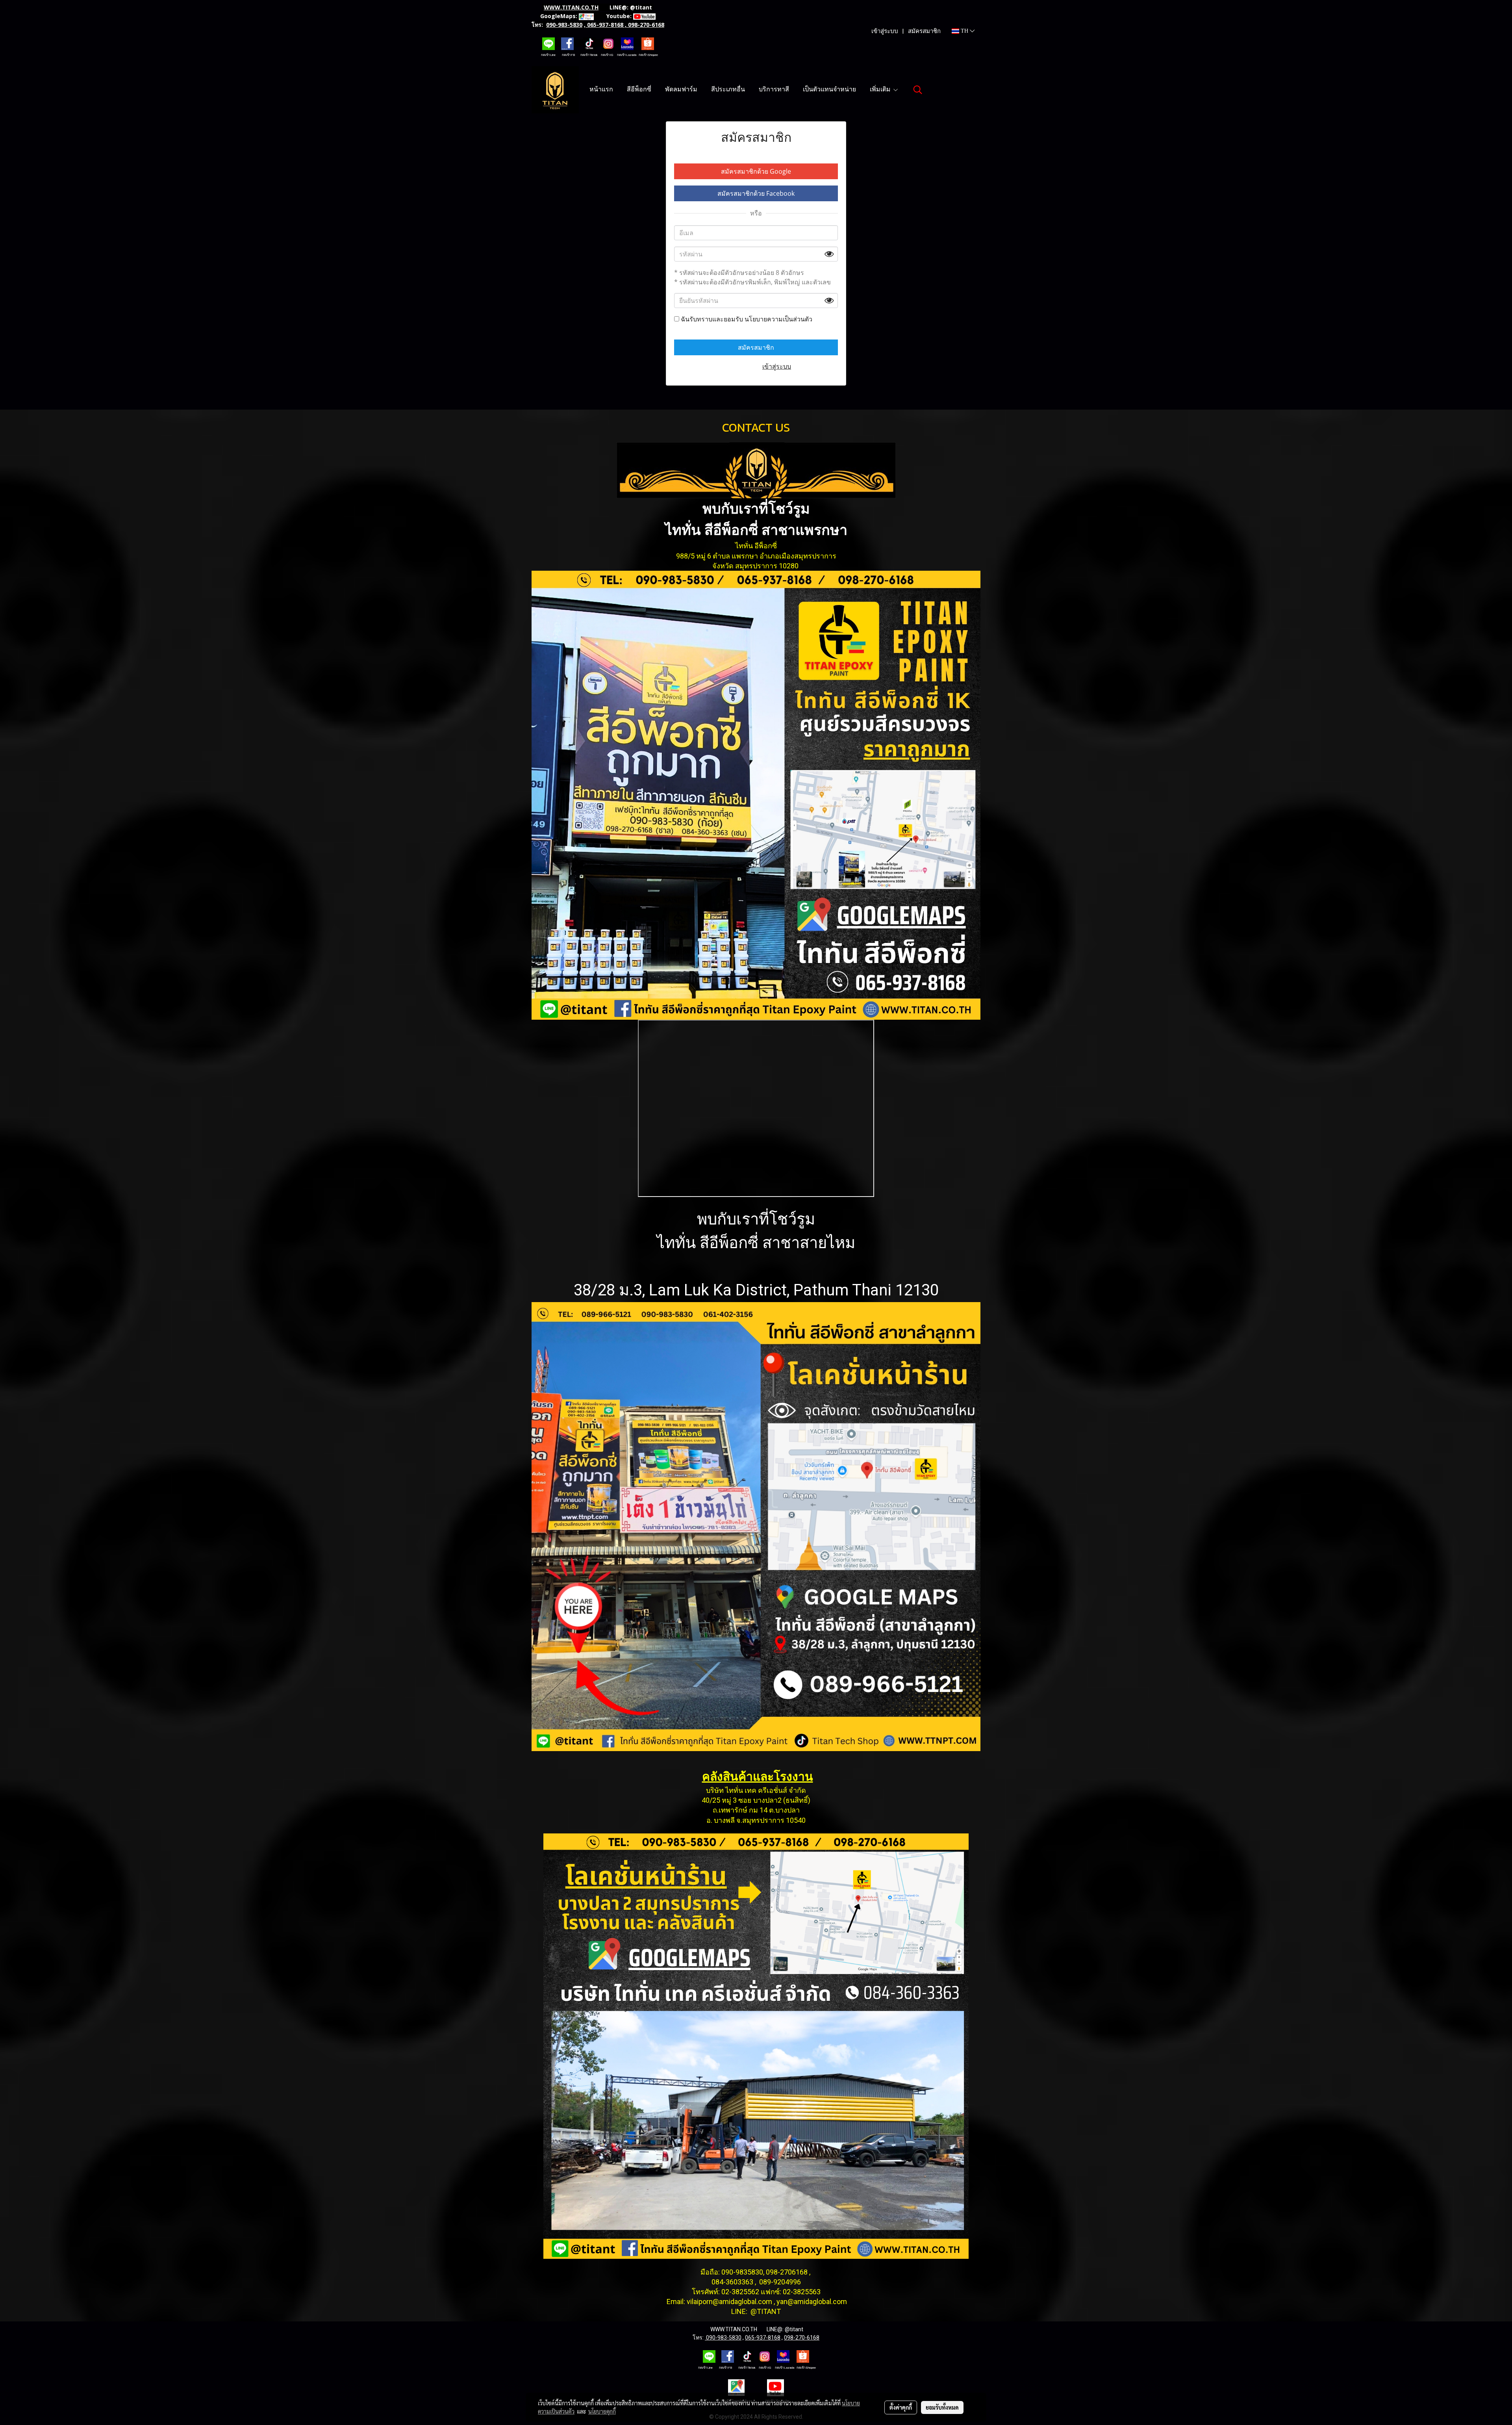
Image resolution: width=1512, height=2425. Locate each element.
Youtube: (619, 16)
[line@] (548, 43)
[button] (918, 90)
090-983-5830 (564, 25)
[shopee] (648, 43)
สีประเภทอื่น (728, 90)
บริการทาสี (774, 90)
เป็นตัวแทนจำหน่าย (829, 90)
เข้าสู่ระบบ (885, 31)
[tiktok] (589, 43)
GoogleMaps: (559, 16)
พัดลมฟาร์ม (681, 90)
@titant (641, 7)
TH (964, 31)
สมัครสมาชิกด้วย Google (756, 171)
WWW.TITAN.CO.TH (571, 7)
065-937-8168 (605, 25)
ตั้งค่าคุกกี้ (901, 2407)
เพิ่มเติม (881, 90)
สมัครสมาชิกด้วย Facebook (756, 193)
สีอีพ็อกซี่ (639, 90)
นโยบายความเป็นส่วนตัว (778, 319)
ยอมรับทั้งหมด (942, 2407)
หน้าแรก (601, 90)
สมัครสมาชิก (924, 31)
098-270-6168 (646, 25)
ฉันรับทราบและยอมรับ (746, 319)
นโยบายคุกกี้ (602, 2411)
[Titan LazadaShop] (627, 43)
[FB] (567, 43)
